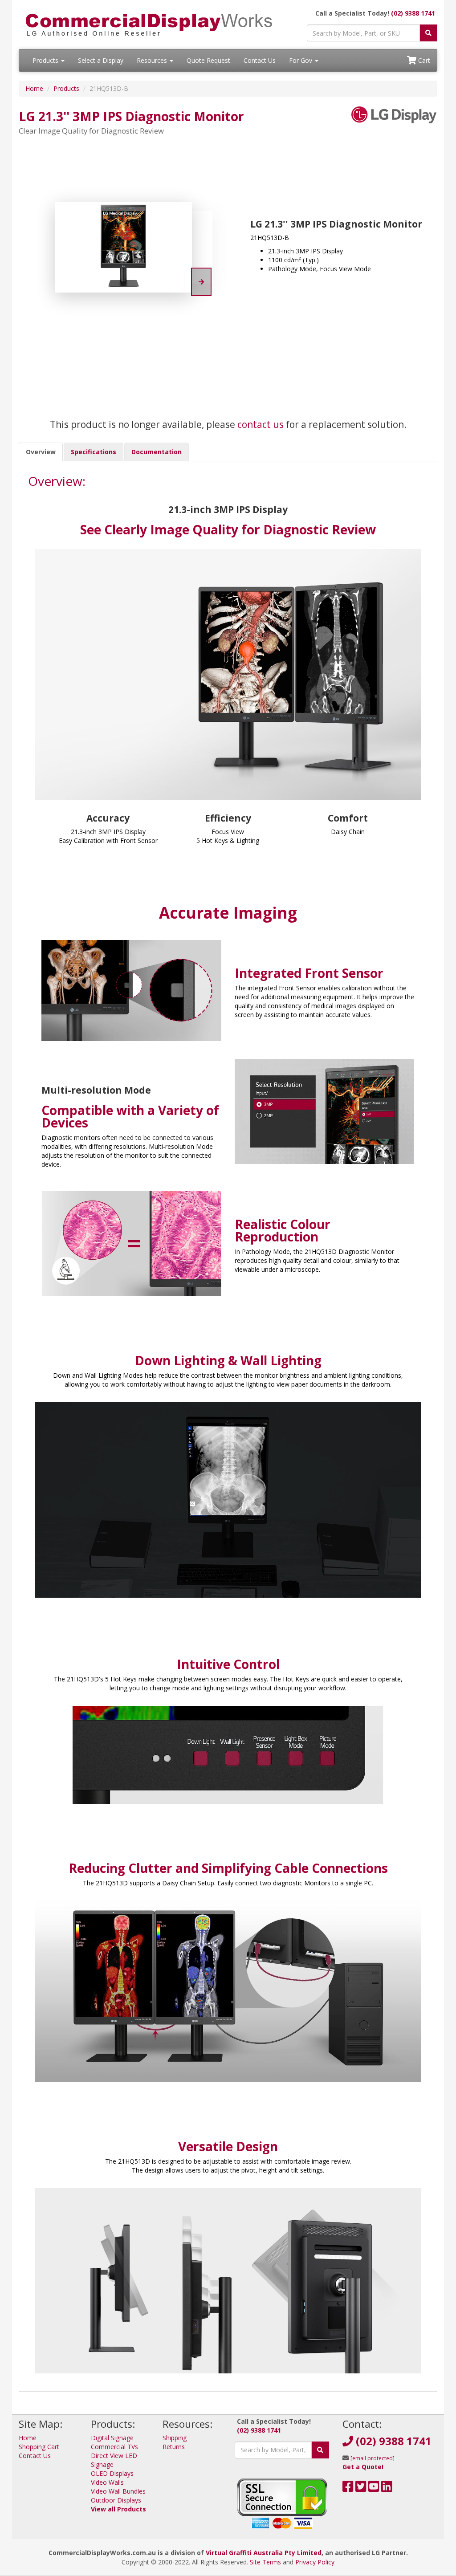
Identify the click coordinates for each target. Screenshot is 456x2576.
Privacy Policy (315, 2562)
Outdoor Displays (116, 2500)
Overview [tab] (41, 452)
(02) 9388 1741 (413, 13)
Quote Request (208, 60)
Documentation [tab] (157, 452)
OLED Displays (112, 2473)
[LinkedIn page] (387, 2489)
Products (46, 60)
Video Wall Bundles (118, 2491)
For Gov (301, 60)
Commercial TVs (114, 2447)
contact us (261, 424)
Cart (423, 60)
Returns (174, 2447)
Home (34, 88)
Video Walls (107, 2482)
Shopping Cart (39, 2447)
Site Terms (265, 2562)
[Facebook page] (348, 2489)
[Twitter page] (361, 2489)
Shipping (175, 2438)
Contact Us (260, 60)
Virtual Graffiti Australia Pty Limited (264, 2553)
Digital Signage (112, 2438)
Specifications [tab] (94, 452)
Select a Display (101, 60)
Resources (153, 60)
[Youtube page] (374, 2489)
